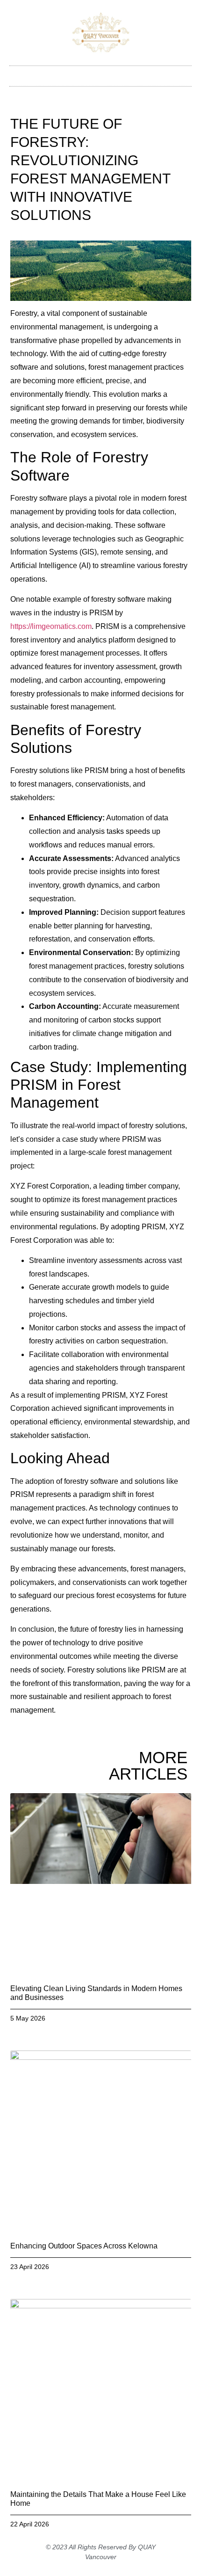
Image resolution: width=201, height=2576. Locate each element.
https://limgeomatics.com (51, 626)
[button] (100, 74)
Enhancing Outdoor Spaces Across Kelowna (84, 2246)
